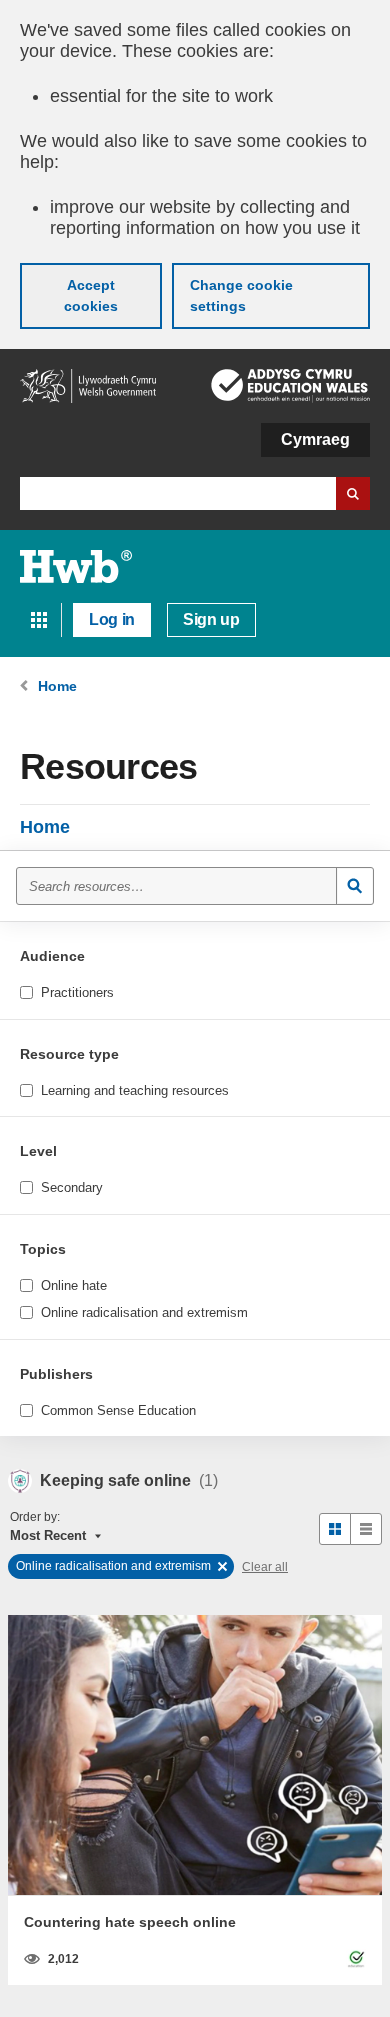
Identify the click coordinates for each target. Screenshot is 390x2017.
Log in (112, 619)
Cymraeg (315, 439)
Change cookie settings (241, 295)
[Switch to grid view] (335, 1529)
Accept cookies (91, 295)
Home (45, 827)
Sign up (211, 619)
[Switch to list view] (366, 1529)
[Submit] (355, 886)
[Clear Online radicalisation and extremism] (222, 1566)
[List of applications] (39, 620)
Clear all (265, 1567)
